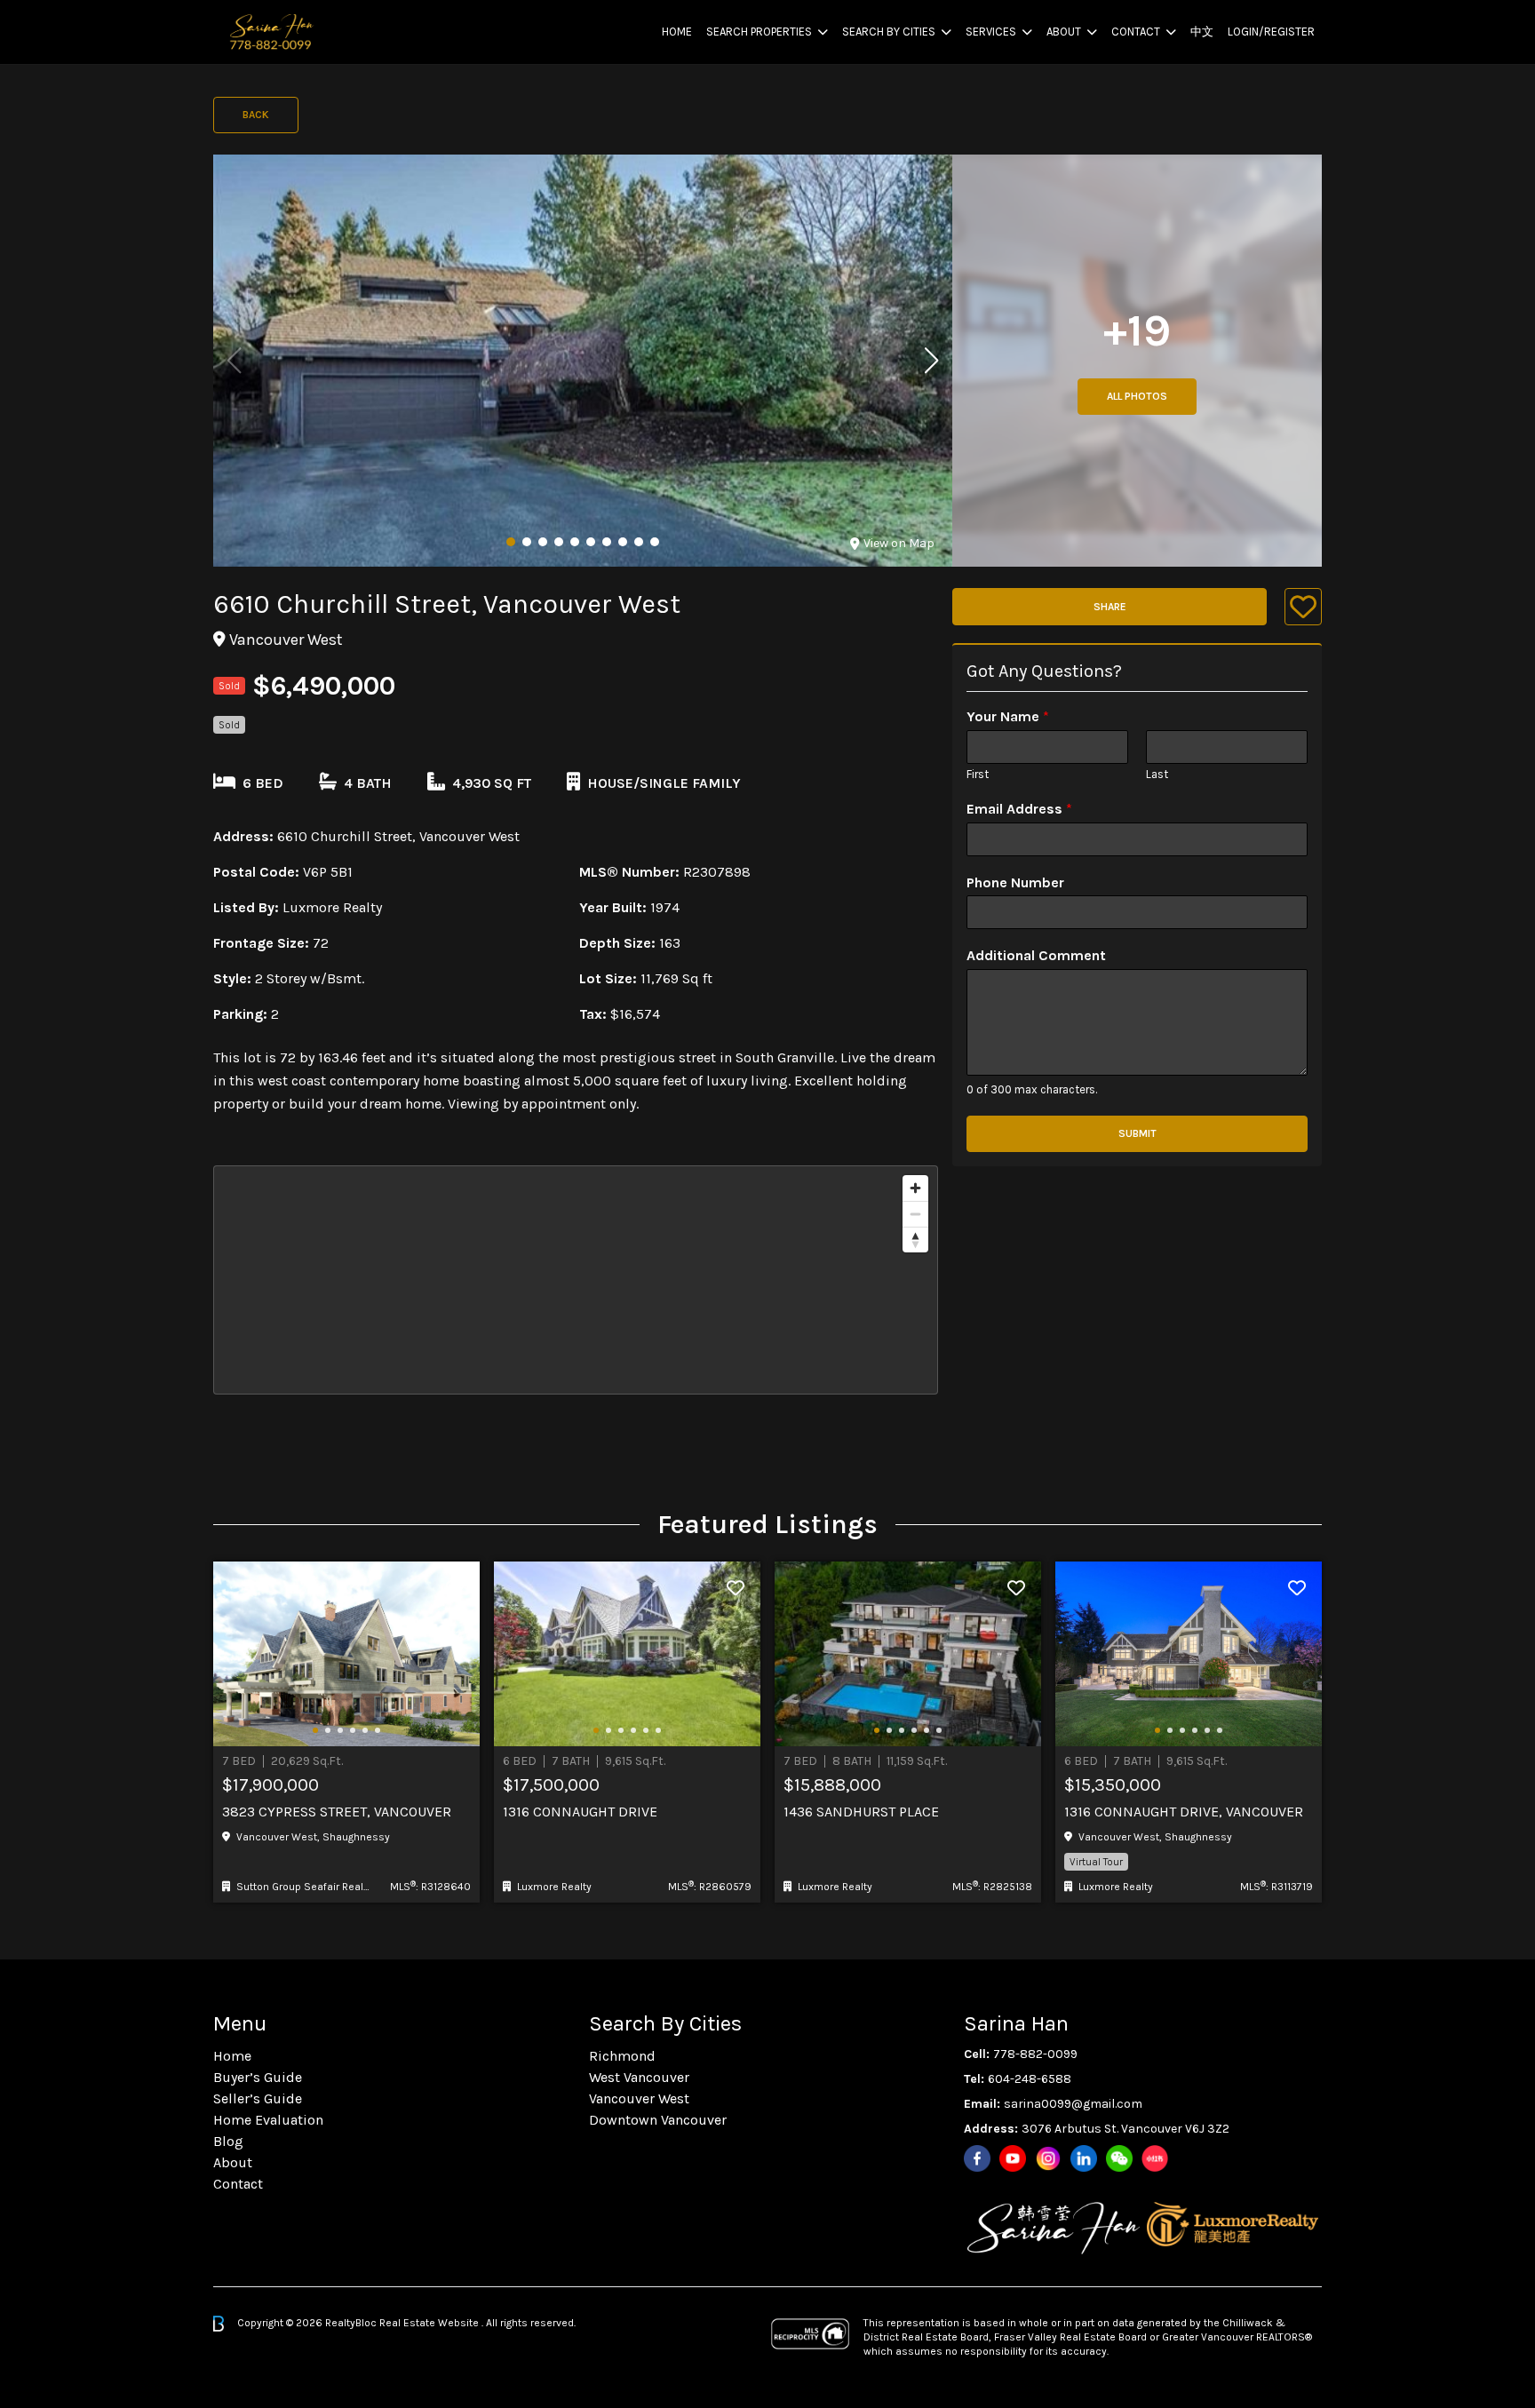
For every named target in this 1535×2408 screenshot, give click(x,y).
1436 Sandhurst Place (861, 1812)
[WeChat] (1119, 2158)
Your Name (1008, 716)
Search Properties (759, 32)
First (978, 774)
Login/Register (1271, 32)
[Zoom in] (915, 1188)
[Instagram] (1048, 2158)
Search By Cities (889, 32)
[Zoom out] (915, 1214)
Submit (1137, 1133)
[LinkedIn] (1084, 2158)
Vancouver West (639, 2098)
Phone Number (1015, 882)
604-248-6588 (1030, 2079)
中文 (1202, 32)
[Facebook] (977, 2158)
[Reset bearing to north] (915, 1240)
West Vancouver (639, 2077)
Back (256, 115)
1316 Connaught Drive (580, 1812)
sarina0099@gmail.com (1073, 2104)
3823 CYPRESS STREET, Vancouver (337, 1812)
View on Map (899, 543)
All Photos (1137, 396)
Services (991, 32)
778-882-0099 (1035, 2054)
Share (1110, 607)
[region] (576, 1280)
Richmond (622, 2056)
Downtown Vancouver (658, 2120)
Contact (1136, 32)
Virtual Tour (1096, 1862)
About (1064, 32)
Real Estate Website (430, 2323)
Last (1157, 774)
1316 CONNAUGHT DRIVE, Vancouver (1184, 1812)
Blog (228, 2141)
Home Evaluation (268, 2120)
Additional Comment (1036, 955)
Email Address (1019, 809)
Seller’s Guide (258, 2098)
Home (677, 32)
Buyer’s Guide (258, 2077)
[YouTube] (1013, 2158)
